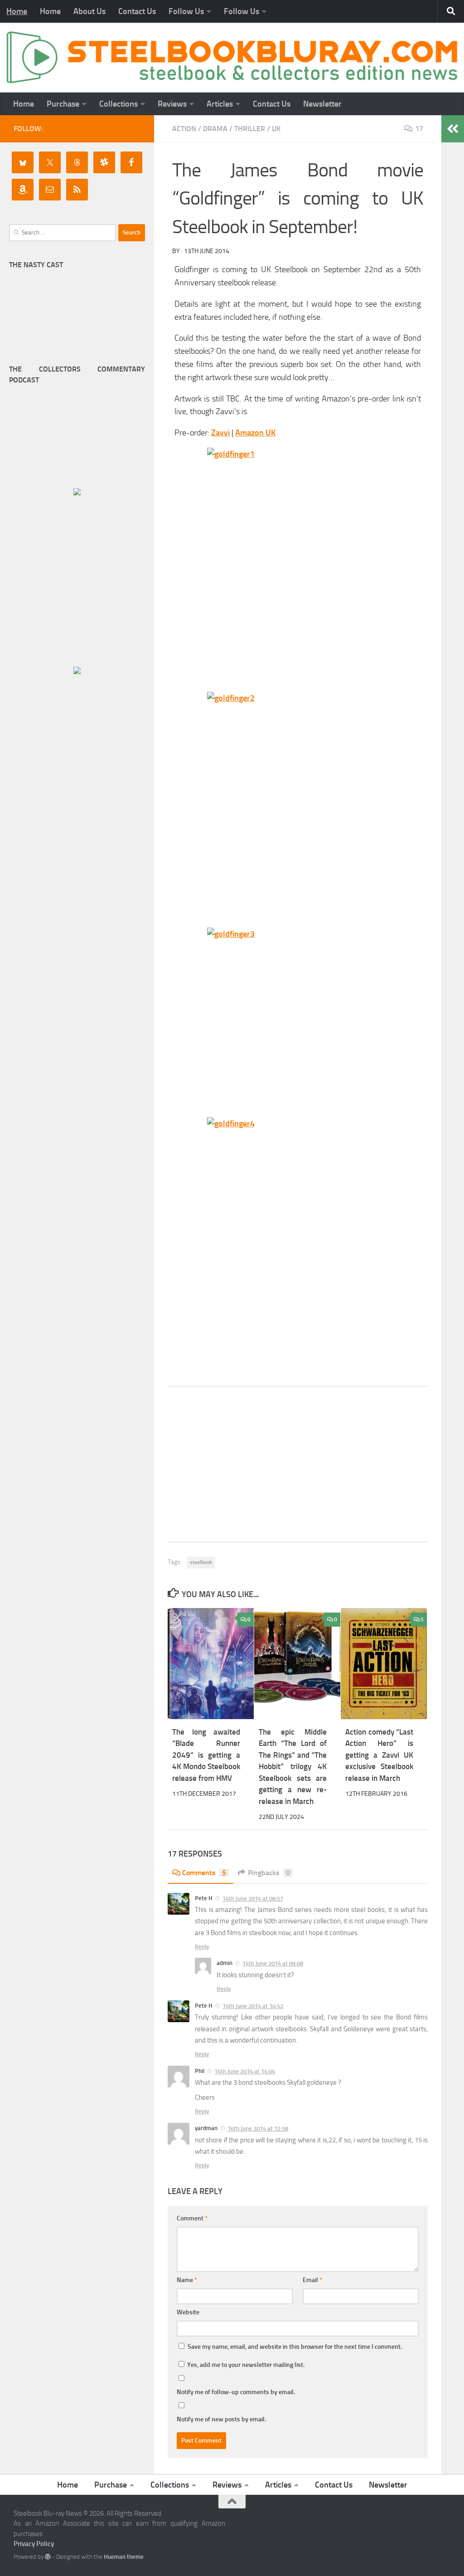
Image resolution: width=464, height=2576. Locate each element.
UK (276, 129)
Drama (215, 129)
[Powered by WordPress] (48, 2557)
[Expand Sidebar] (453, 129)
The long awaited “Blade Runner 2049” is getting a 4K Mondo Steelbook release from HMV (206, 1755)
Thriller (250, 129)
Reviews (172, 104)
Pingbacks (269, 1873)
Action (184, 129)
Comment (192, 2218)
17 (419, 129)
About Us (89, 11)
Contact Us (137, 11)
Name (187, 2280)
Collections (118, 104)
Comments (204, 1873)
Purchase (63, 104)
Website (188, 2312)
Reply (202, 1947)
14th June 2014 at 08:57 (253, 1899)
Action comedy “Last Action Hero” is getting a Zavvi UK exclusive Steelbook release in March (379, 1755)
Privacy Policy (34, 2544)
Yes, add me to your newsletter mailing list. (245, 2365)
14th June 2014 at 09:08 (273, 1963)
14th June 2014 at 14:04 (245, 2071)
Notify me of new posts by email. (221, 2419)
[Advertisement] (298, 1464)
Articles (220, 104)
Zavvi (220, 433)
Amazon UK (255, 433)
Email (312, 2280)
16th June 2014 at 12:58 (258, 2129)
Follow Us (186, 11)
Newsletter (322, 104)
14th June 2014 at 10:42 (253, 2006)
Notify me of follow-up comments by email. (236, 2392)
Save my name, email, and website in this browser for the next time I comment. (295, 2347)
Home (17, 11)
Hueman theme (124, 2557)
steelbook (201, 1562)
